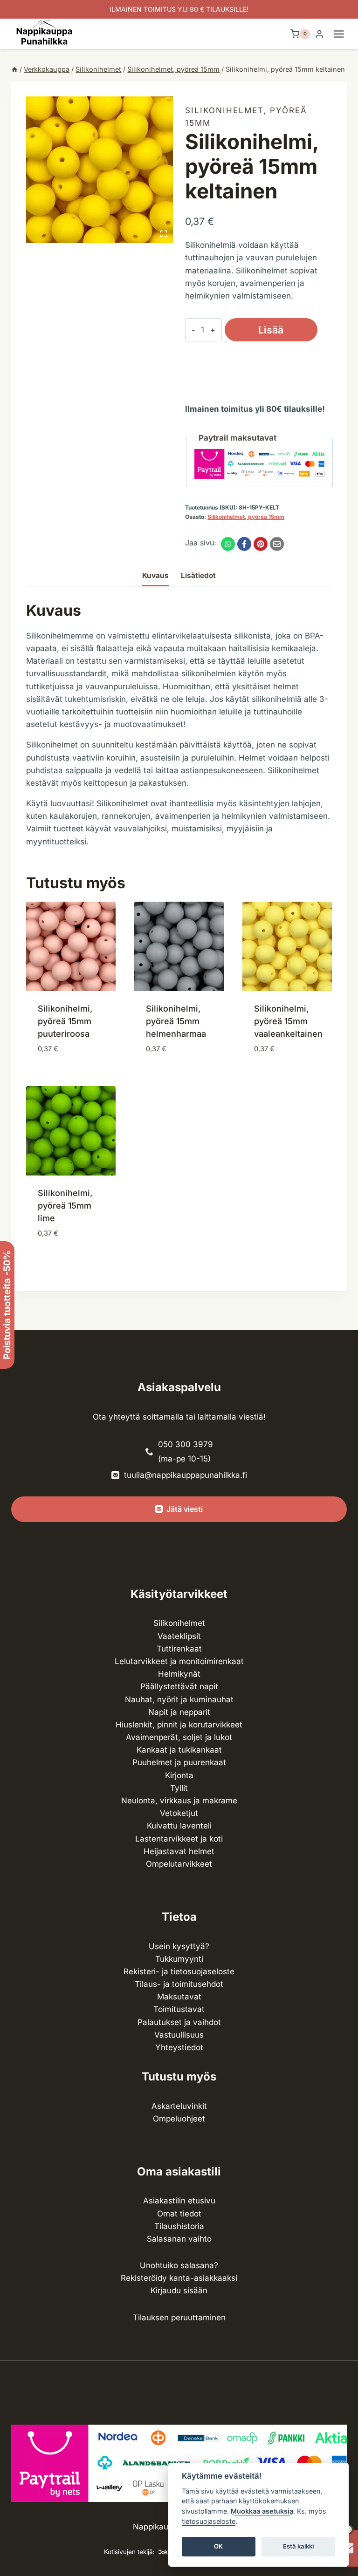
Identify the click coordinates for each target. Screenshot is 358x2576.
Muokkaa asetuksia (262, 2511)
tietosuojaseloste (209, 2521)
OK (218, 2546)
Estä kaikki (298, 2546)
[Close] (347, 2315)
